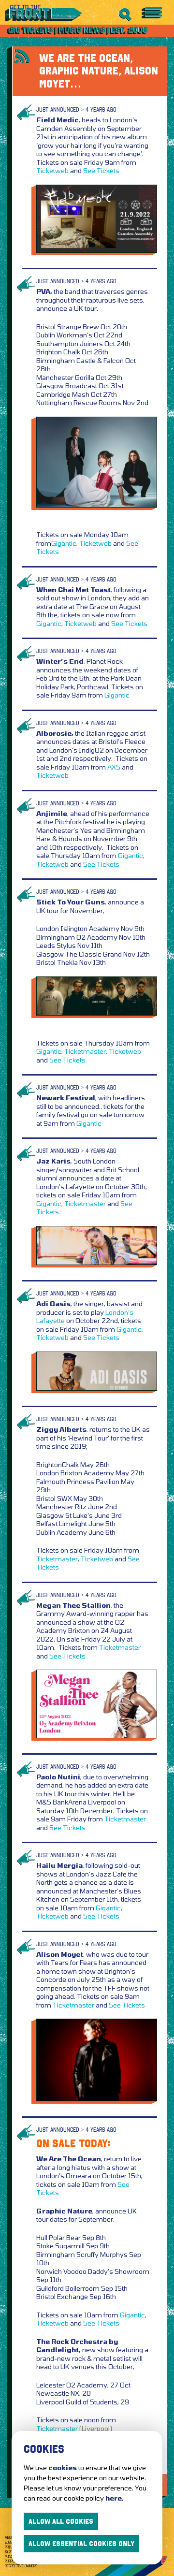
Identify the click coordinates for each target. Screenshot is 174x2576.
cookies (63, 2467)
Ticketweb (52, 170)
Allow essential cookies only (81, 2544)
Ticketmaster (85, 1051)
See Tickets (101, 170)
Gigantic (64, 543)
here (114, 2498)
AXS (114, 767)
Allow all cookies (61, 2521)
